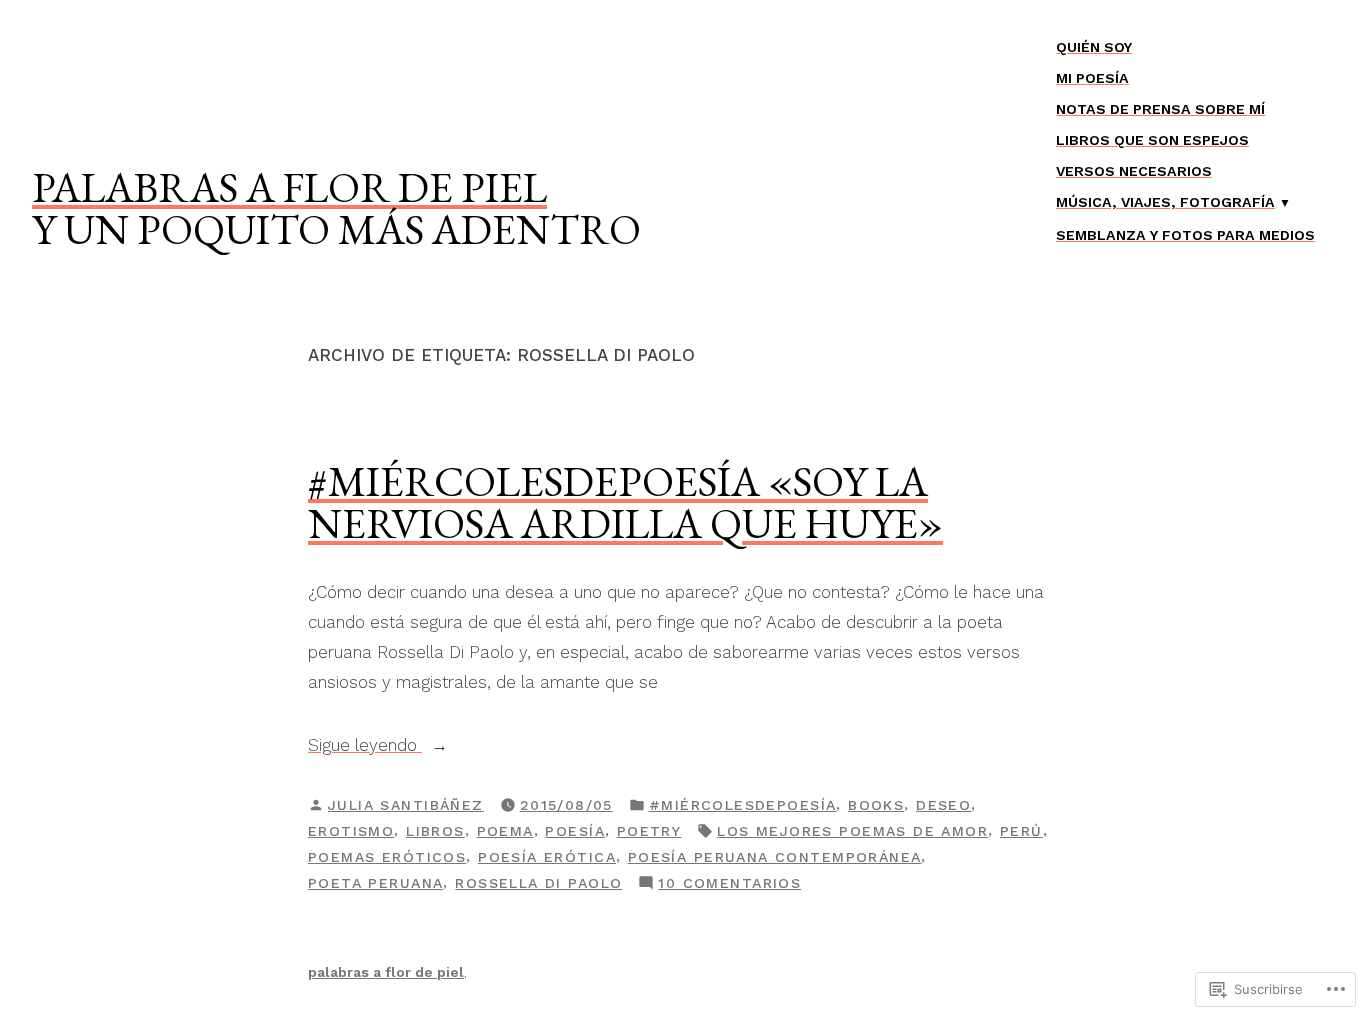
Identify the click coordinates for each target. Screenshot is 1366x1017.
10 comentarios (729, 885)
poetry (649, 831)
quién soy (1094, 47)
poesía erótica (547, 857)
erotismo (351, 831)
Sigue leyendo (365, 747)
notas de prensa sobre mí (1160, 109)
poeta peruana (375, 883)
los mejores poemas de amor (852, 831)
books (876, 805)
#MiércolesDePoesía (743, 805)
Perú (1021, 831)
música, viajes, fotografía (1165, 202)
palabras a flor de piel (289, 187)
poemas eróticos (387, 857)
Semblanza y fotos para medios (1185, 235)
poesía (575, 831)
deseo (943, 805)
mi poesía (1092, 78)
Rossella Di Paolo (538, 883)
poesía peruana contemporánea (775, 857)
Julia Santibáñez (406, 805)
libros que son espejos (1152, 140)
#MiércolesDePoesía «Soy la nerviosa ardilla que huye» (625, 502)
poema (505, 831)
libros (435, 831)
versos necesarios (1134, 171)
